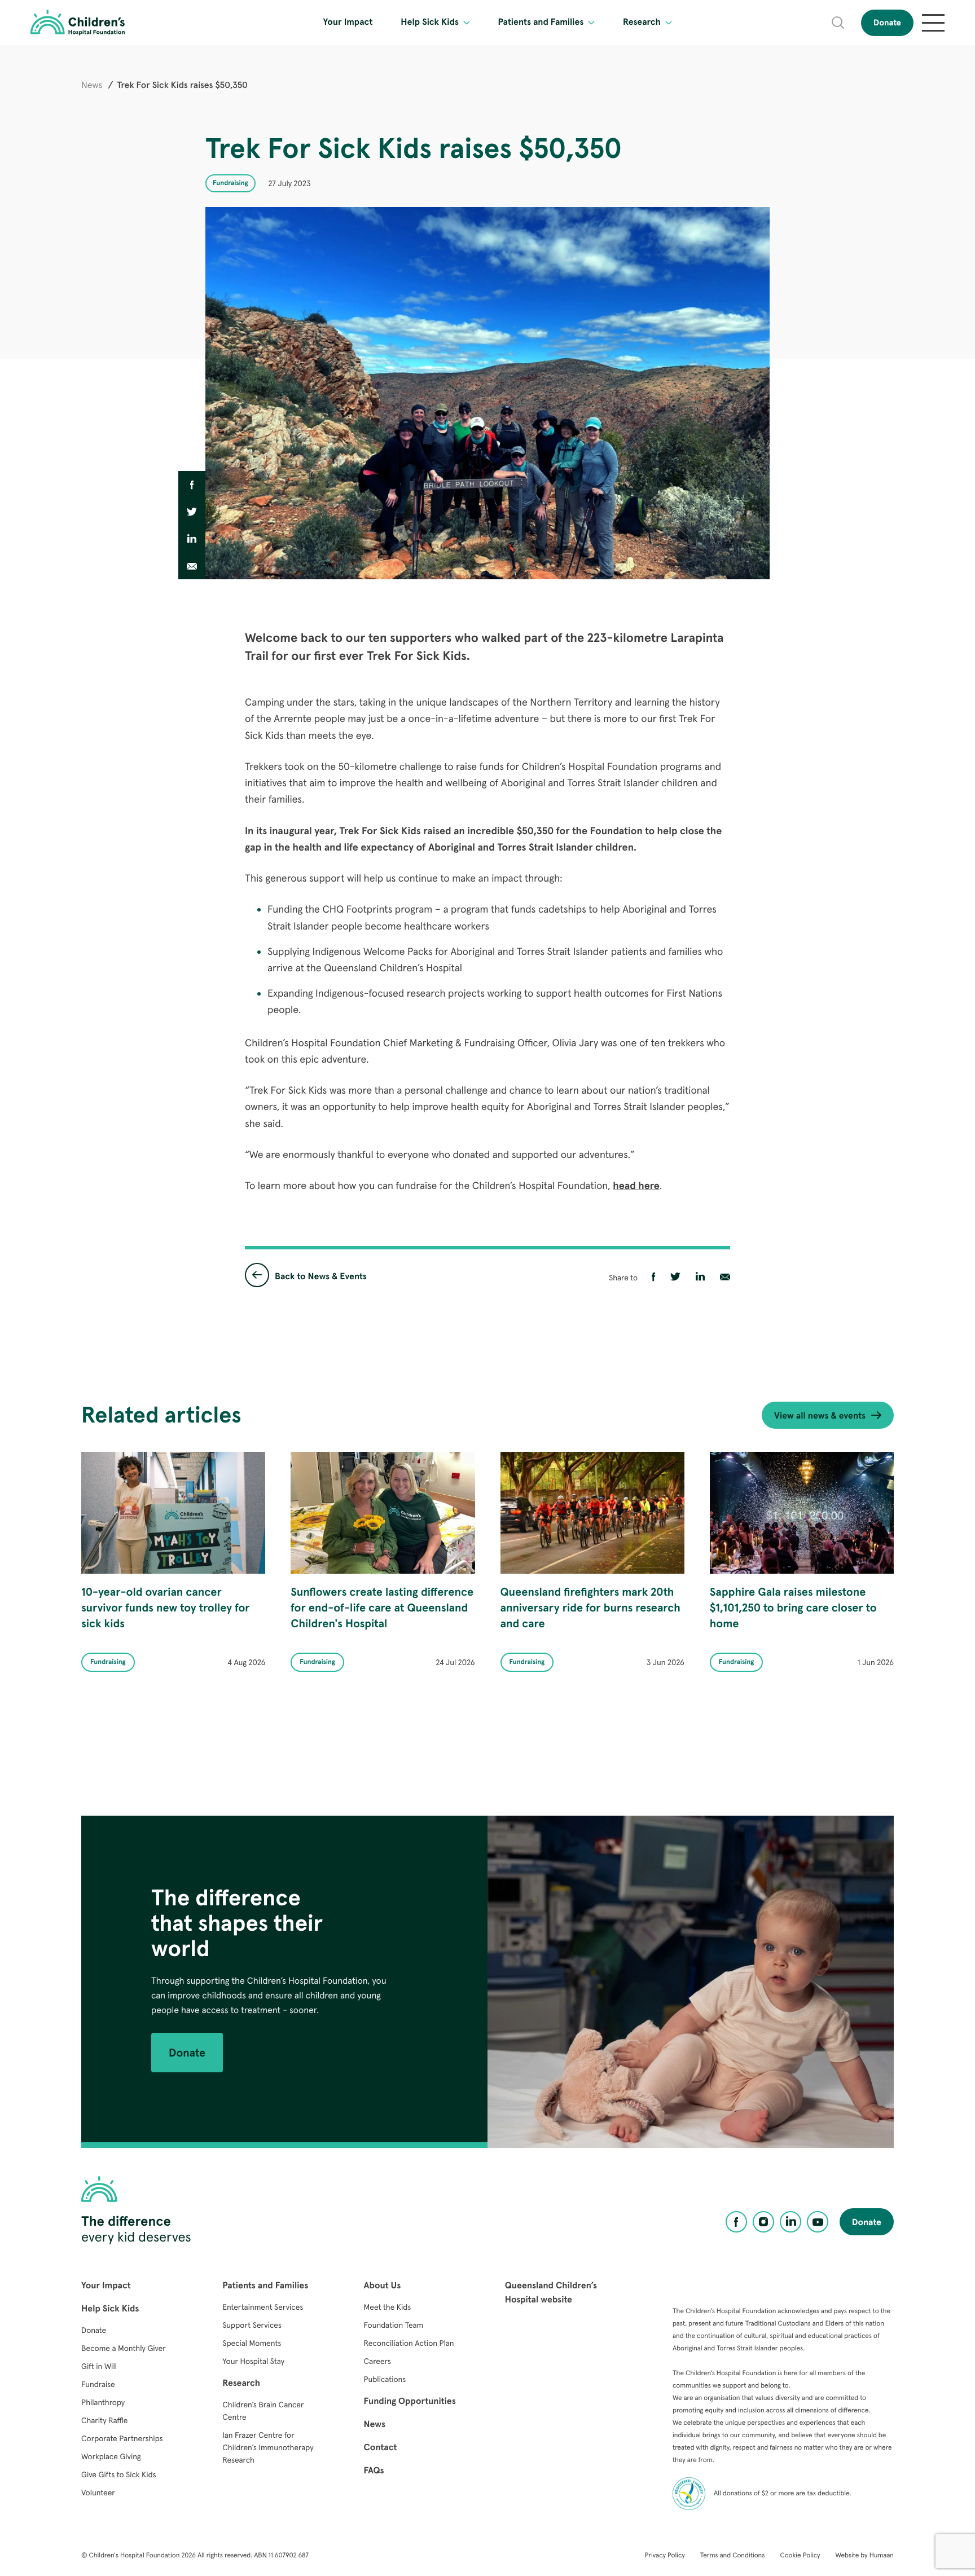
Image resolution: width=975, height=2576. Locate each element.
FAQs (374, 2471)
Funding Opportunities (410, 2401)
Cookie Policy (800, 2555)
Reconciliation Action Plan (409, 2343)
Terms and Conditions (733, 2555)
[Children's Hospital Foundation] (78, 23)
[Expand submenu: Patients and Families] (591, 23)
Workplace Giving (111, 2456)
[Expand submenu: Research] (669, 23)
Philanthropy (103, 2402)
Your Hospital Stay (253, 2361)
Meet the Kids (388, 2307)
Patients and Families (541, 22)
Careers (377, 2361)
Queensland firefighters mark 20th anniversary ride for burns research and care (590, 1608)
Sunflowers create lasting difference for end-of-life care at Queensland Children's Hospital (382, 1608)
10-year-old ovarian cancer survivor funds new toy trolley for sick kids (166, 1608)
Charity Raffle (105, 2420)
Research (642, 22)
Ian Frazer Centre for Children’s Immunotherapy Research (268, 2447)
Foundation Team (394, 2325)
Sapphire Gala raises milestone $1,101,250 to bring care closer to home (793, 1608)
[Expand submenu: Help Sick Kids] (467, 23)
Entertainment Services (263, 2307)
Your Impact (348, 22)
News (92, 85)
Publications (385, 2379)
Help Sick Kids (429, 22)
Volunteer (98, 2493)
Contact (381, 2447)
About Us (383, 2286)
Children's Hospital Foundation (135, 2555)
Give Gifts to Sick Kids (118, 2474)
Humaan (882, 2555)
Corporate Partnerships (122, 2438)
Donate (887, 23)
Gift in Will (99, 2366)
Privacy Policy (665, 2555)
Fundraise (98, 2384)
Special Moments (252, 2343)
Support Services (252, 2325)
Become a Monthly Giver (124, 2348)
